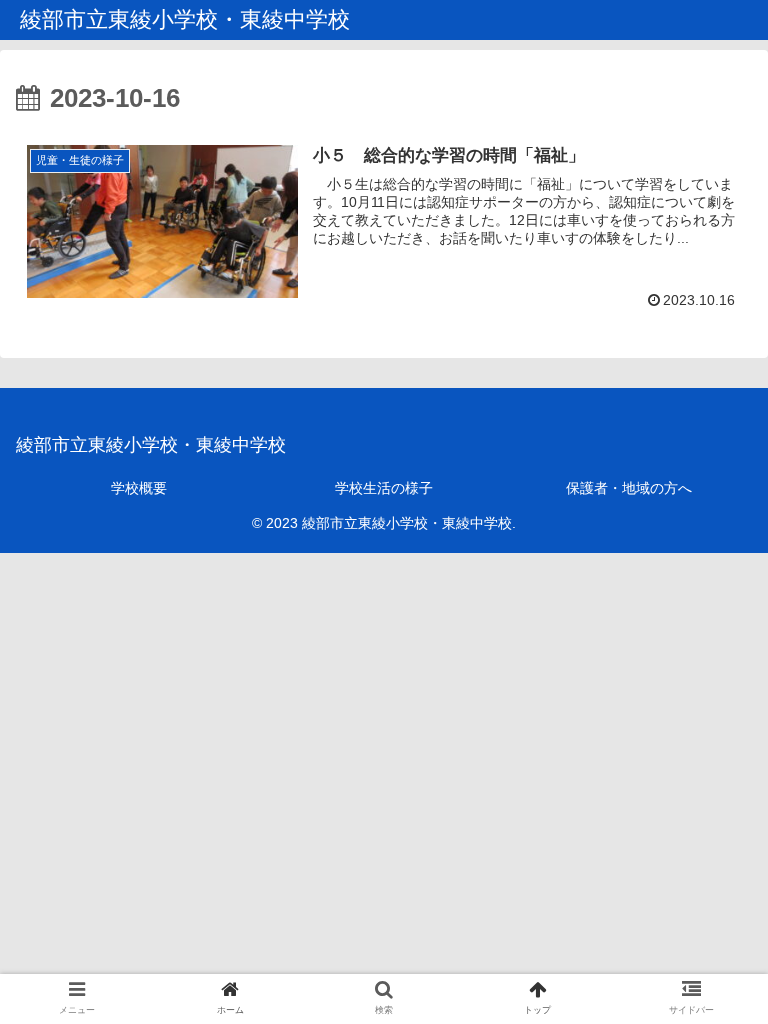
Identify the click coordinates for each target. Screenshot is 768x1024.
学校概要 (139, 488)
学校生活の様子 (384, 488)
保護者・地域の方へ (629, 488)
